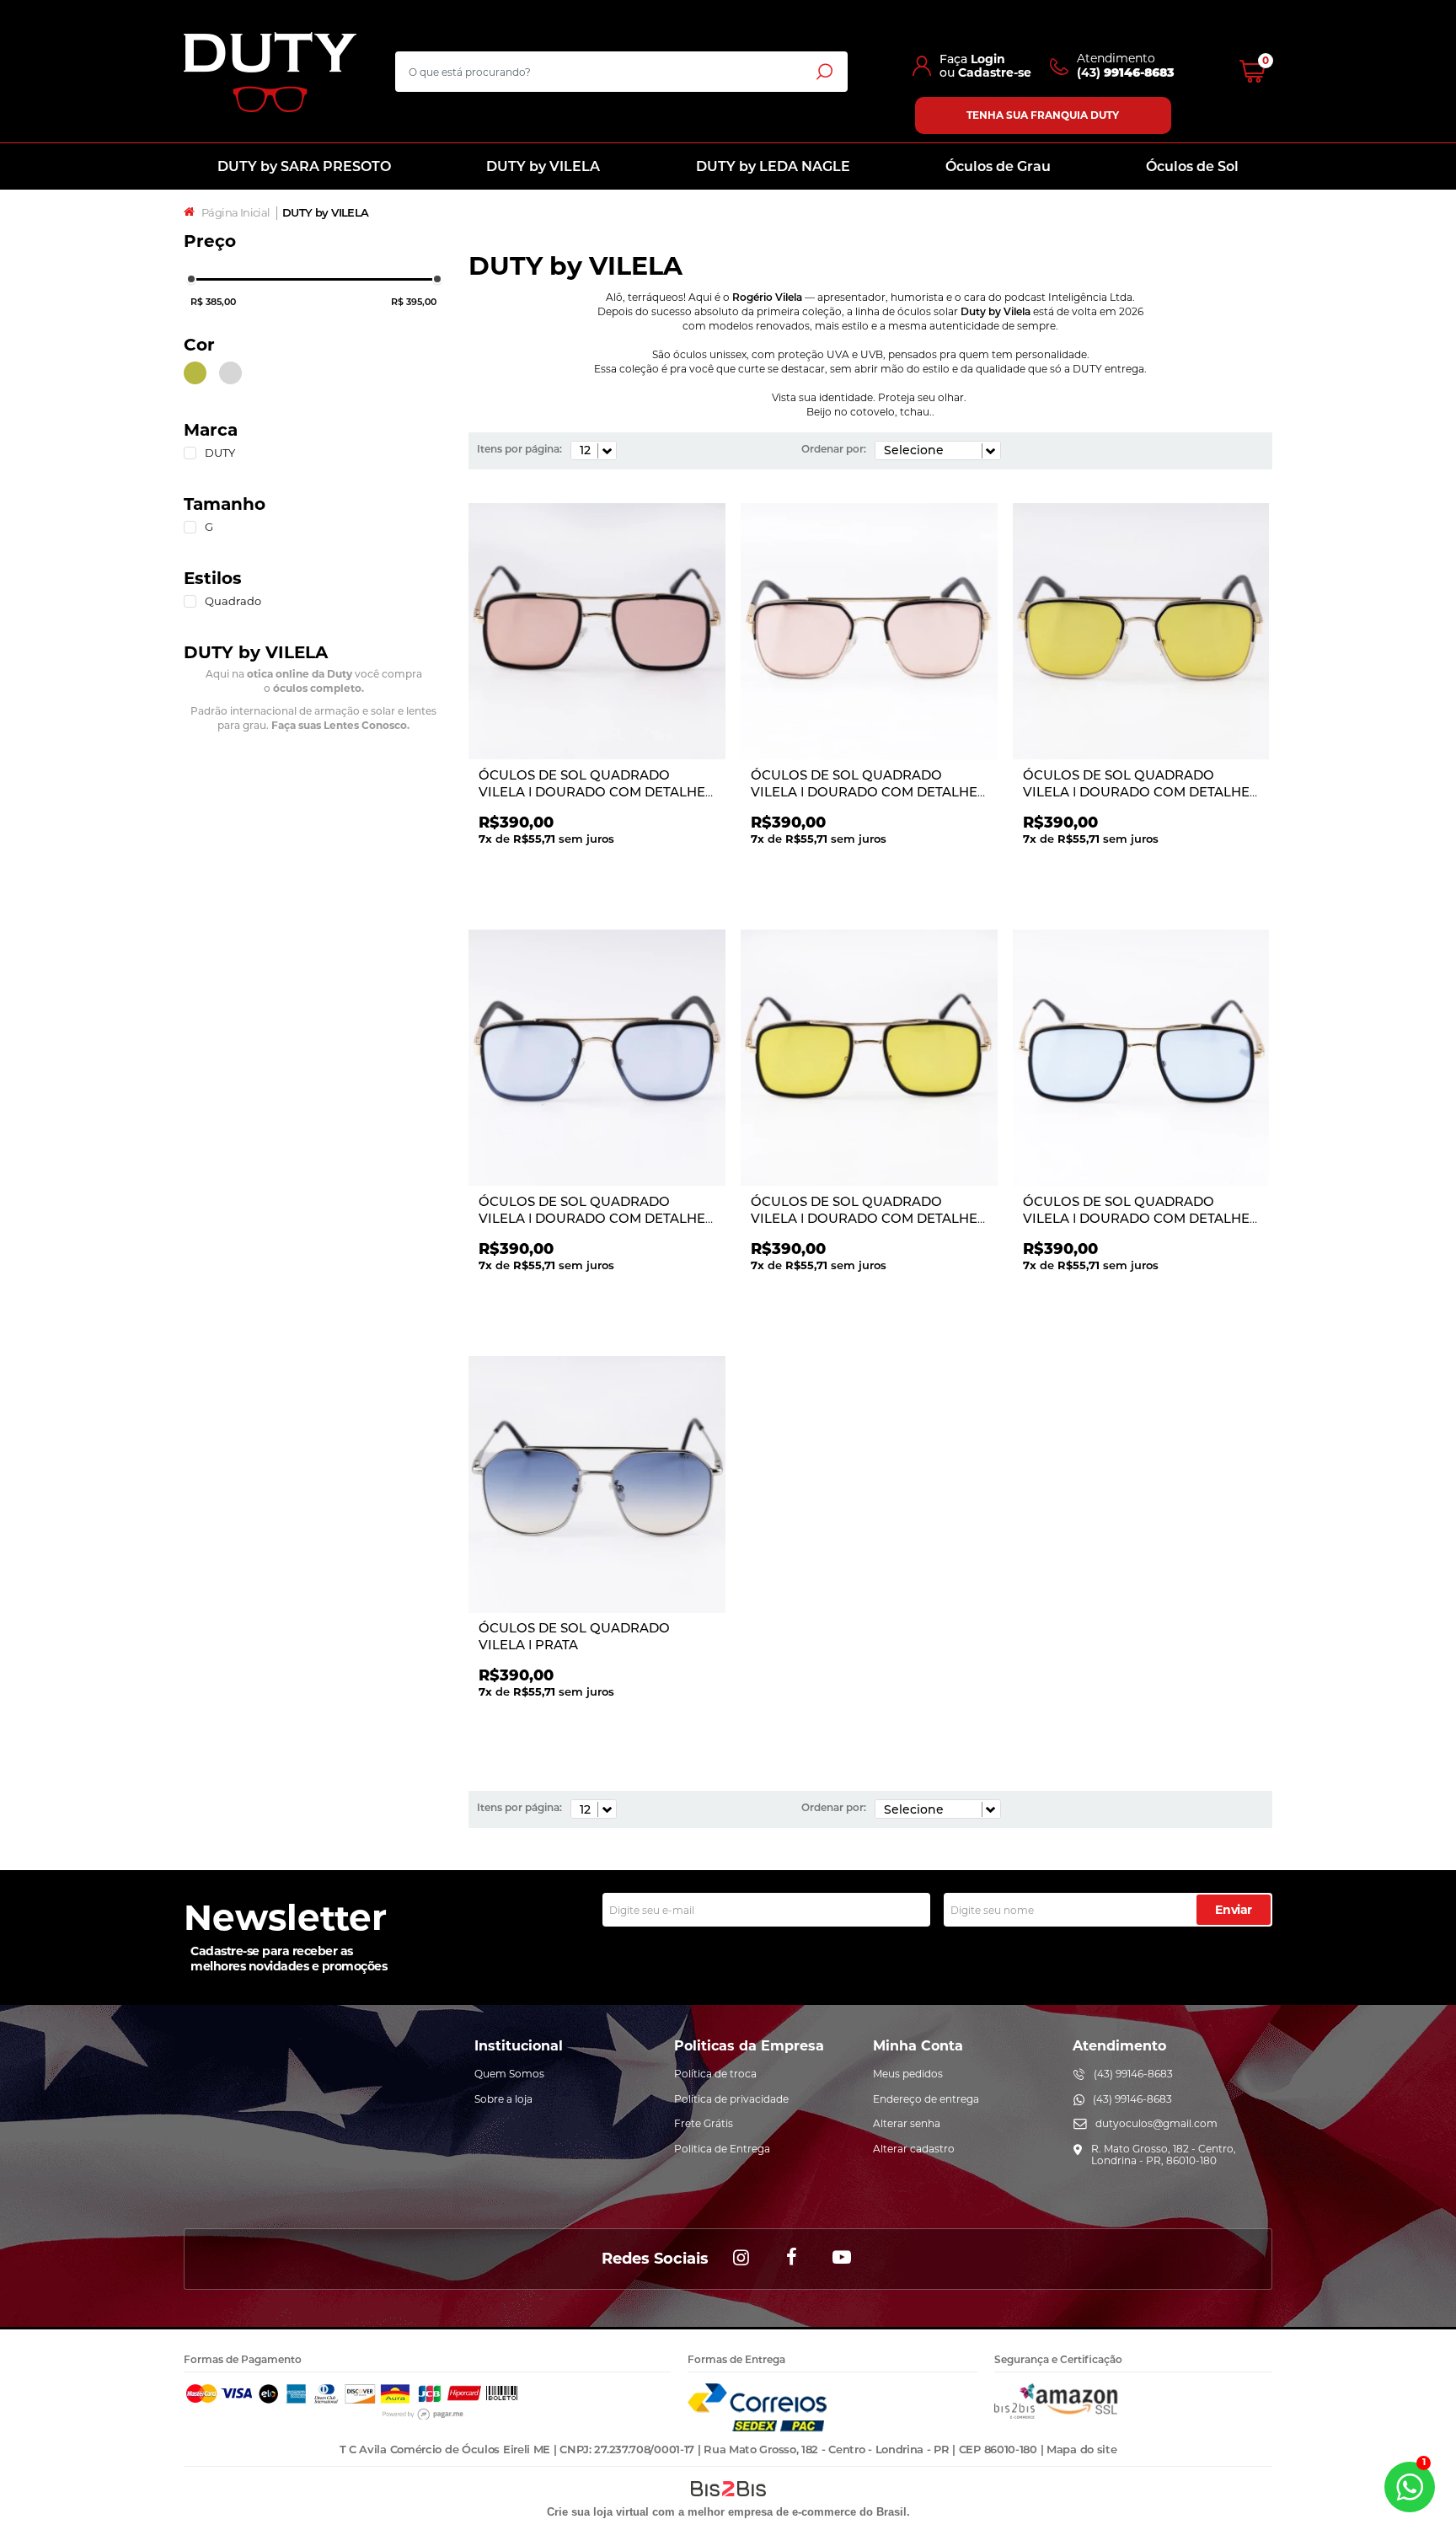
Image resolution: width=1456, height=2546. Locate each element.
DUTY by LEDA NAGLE (773, 166)
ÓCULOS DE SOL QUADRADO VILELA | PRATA (574, 1636)
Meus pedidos (908, 2074)
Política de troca (715, 2074)
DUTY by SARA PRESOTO (304, 166)
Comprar (607, 876)
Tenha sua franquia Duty (1043, 115)
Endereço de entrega (926, 2099)
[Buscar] (824, 71)
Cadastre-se (995, 72)
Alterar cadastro (914, 2149)
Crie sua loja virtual (598, 2512)
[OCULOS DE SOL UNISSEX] (597, 633)
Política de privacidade (731, 2099)
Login (988, 59)
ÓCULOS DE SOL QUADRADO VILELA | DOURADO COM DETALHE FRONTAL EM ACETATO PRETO (592, 791)
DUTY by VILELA (543, 166)
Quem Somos (509, 2074)
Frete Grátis (704, 2123)
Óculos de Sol (1192, 166)
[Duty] (270, 72)
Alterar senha (907, 2123)
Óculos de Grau (998, 166)
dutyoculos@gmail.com (1156, 2123)
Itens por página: (519, 449)
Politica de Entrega (722, 2149)
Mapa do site (1081, 2449)
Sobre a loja (503, 2099)
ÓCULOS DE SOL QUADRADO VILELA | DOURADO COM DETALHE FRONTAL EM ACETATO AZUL (592, 1218)
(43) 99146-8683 (1133, 2074)
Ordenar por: (834, 449)
